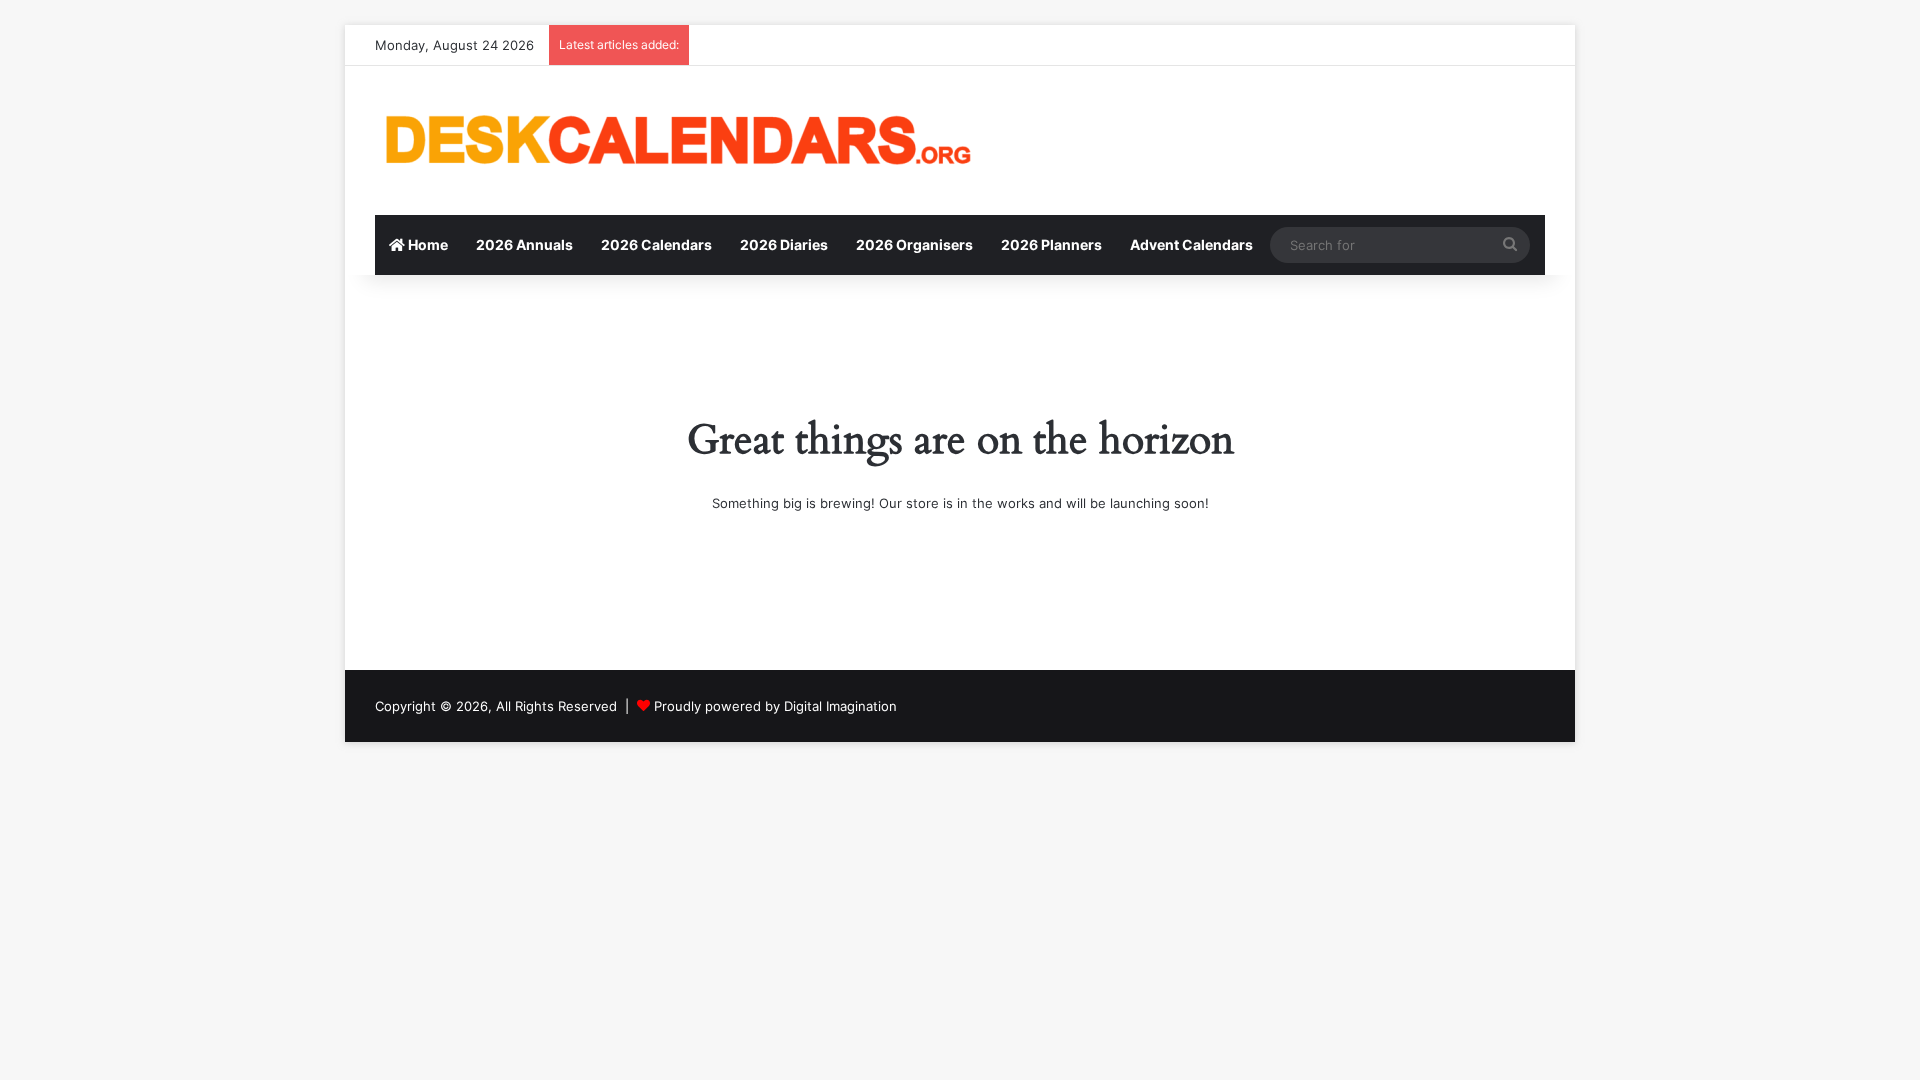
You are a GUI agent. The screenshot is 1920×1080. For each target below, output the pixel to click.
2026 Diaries (784, 244)
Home (426, 244)
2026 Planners (1051, 244)
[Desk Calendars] (675, 140)
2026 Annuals (524, 244)
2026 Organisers (914, 244)
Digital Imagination (840, 706)
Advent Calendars (1191, 244)
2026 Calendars (656, 244)
